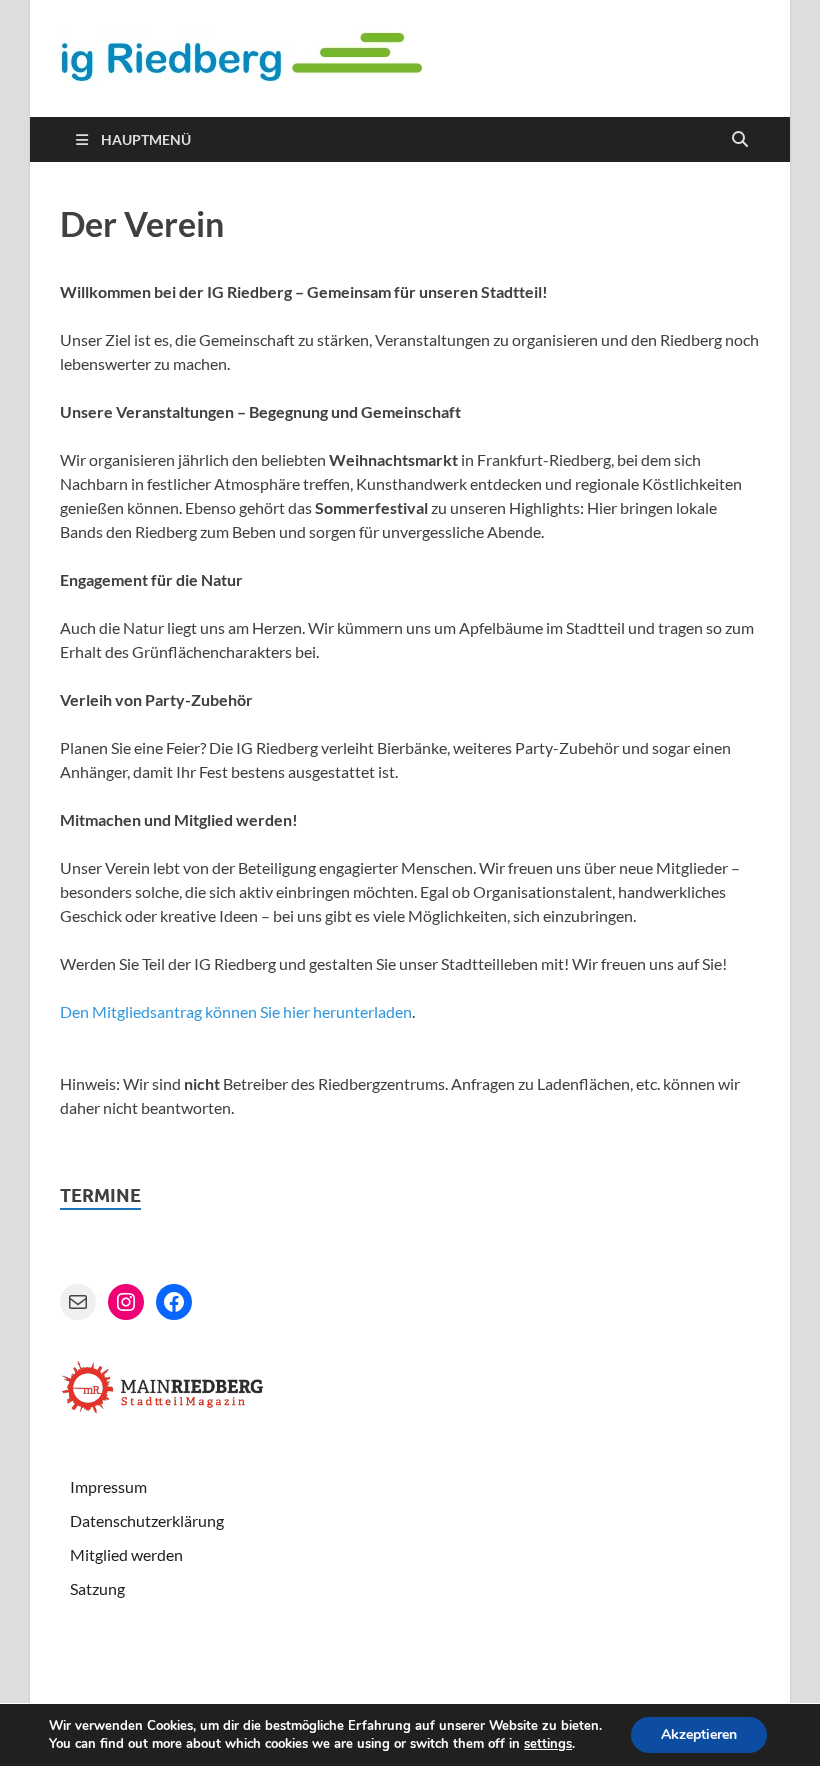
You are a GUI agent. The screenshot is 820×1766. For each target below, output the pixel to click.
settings (548, 1744)
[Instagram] (126, 1302)
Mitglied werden (126, 1554)
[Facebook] (174, 1302)
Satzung (97, 1588)
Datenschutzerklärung (147, 1520)
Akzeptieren (699, 1734)
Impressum (108, 1486)
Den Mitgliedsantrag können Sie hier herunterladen (236, 1011)
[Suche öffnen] (740, 140)
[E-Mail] (78, 1302)
